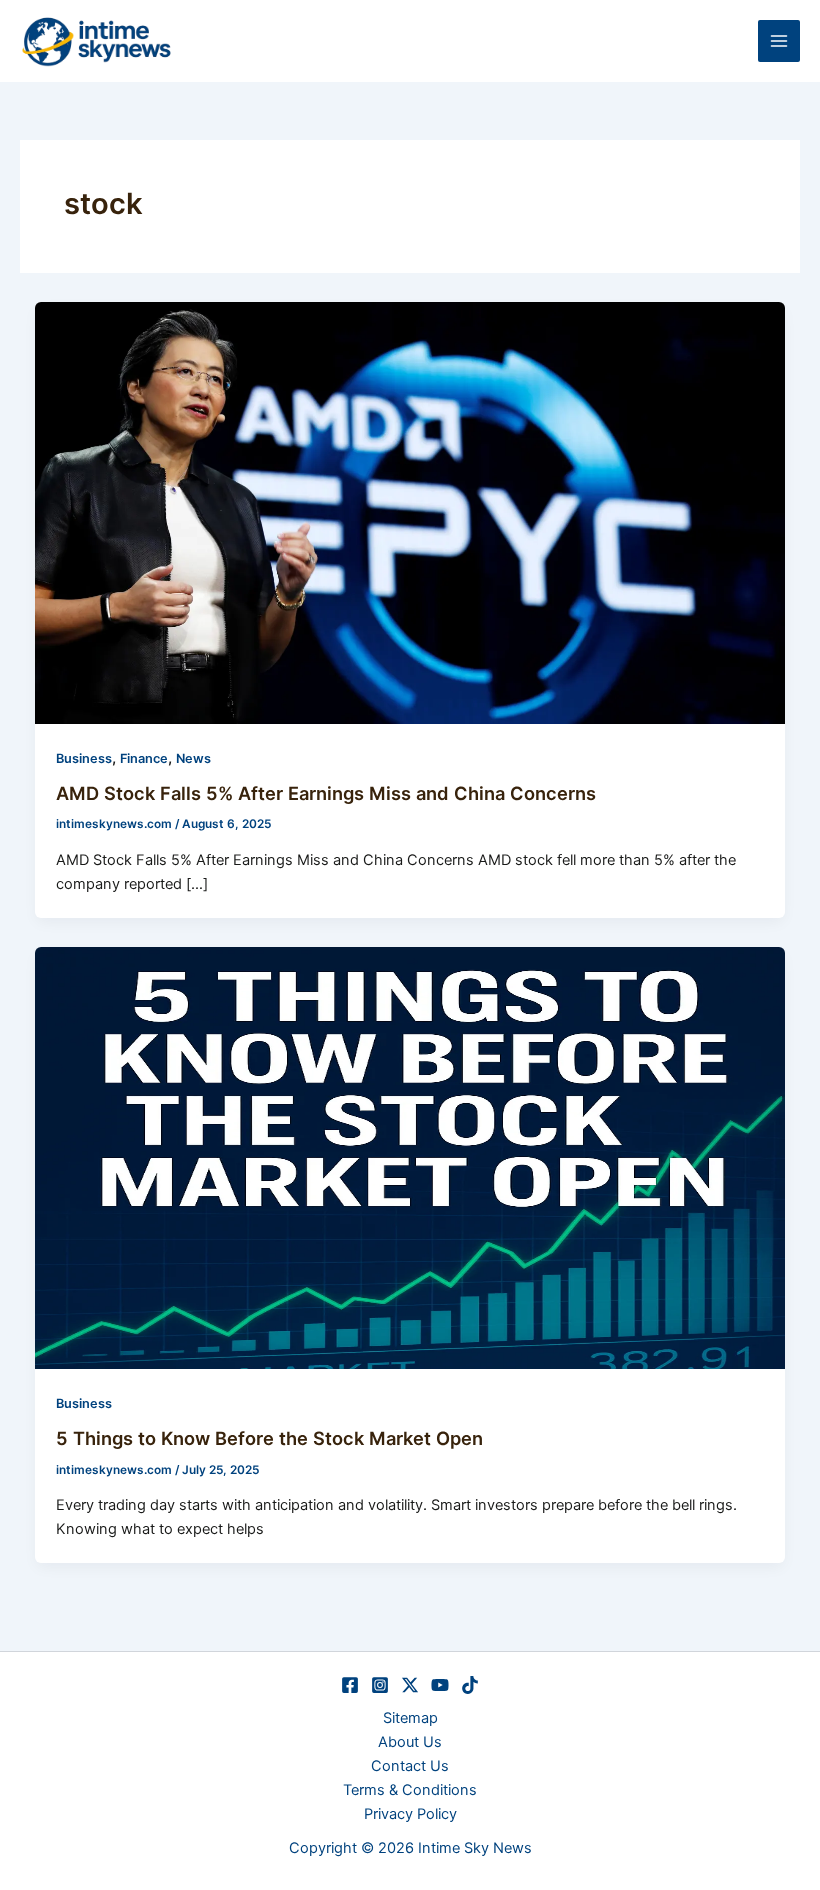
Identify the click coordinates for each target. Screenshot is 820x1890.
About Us (410, 1742)
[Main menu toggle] (779, 41)
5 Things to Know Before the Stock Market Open (269, 1438)
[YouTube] (440, 1685)
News (193, 758)
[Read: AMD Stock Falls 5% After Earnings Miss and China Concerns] (410, 512)
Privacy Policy (410, 1814)
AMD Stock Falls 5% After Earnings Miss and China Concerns (326, 793)
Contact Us (410, 1766)
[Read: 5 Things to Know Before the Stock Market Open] (410, 1157)
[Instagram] (380, 1685)
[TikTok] (470, 1685)
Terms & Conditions (410, 1790)
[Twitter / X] (410, 1685)
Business (84, 758)
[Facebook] (350, 1685)
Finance (144, 758)
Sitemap (410, 1718)
